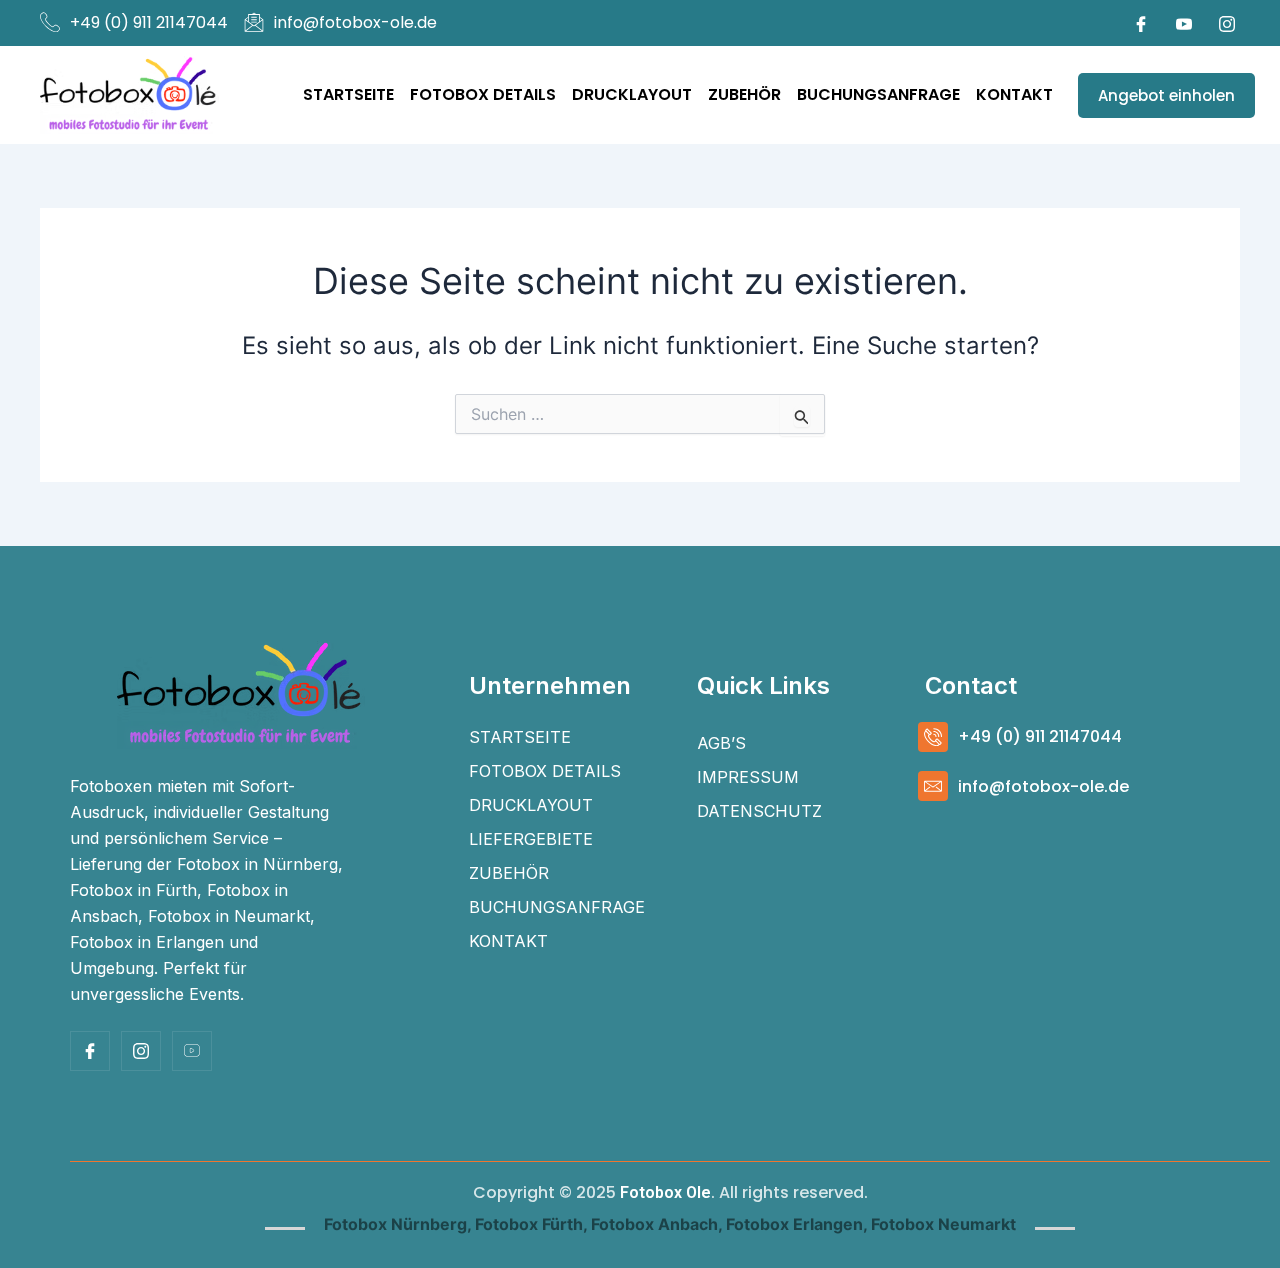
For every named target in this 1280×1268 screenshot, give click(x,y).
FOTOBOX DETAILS (483, 94)
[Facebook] (1141, 23)
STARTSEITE (348, 94)
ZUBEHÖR (744, 94)
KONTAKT (1014, 94)
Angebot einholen (1166, 95)
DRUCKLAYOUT (632, 94)
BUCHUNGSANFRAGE (878, 94)
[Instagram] (1227, 23)
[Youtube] (1184, 23)
